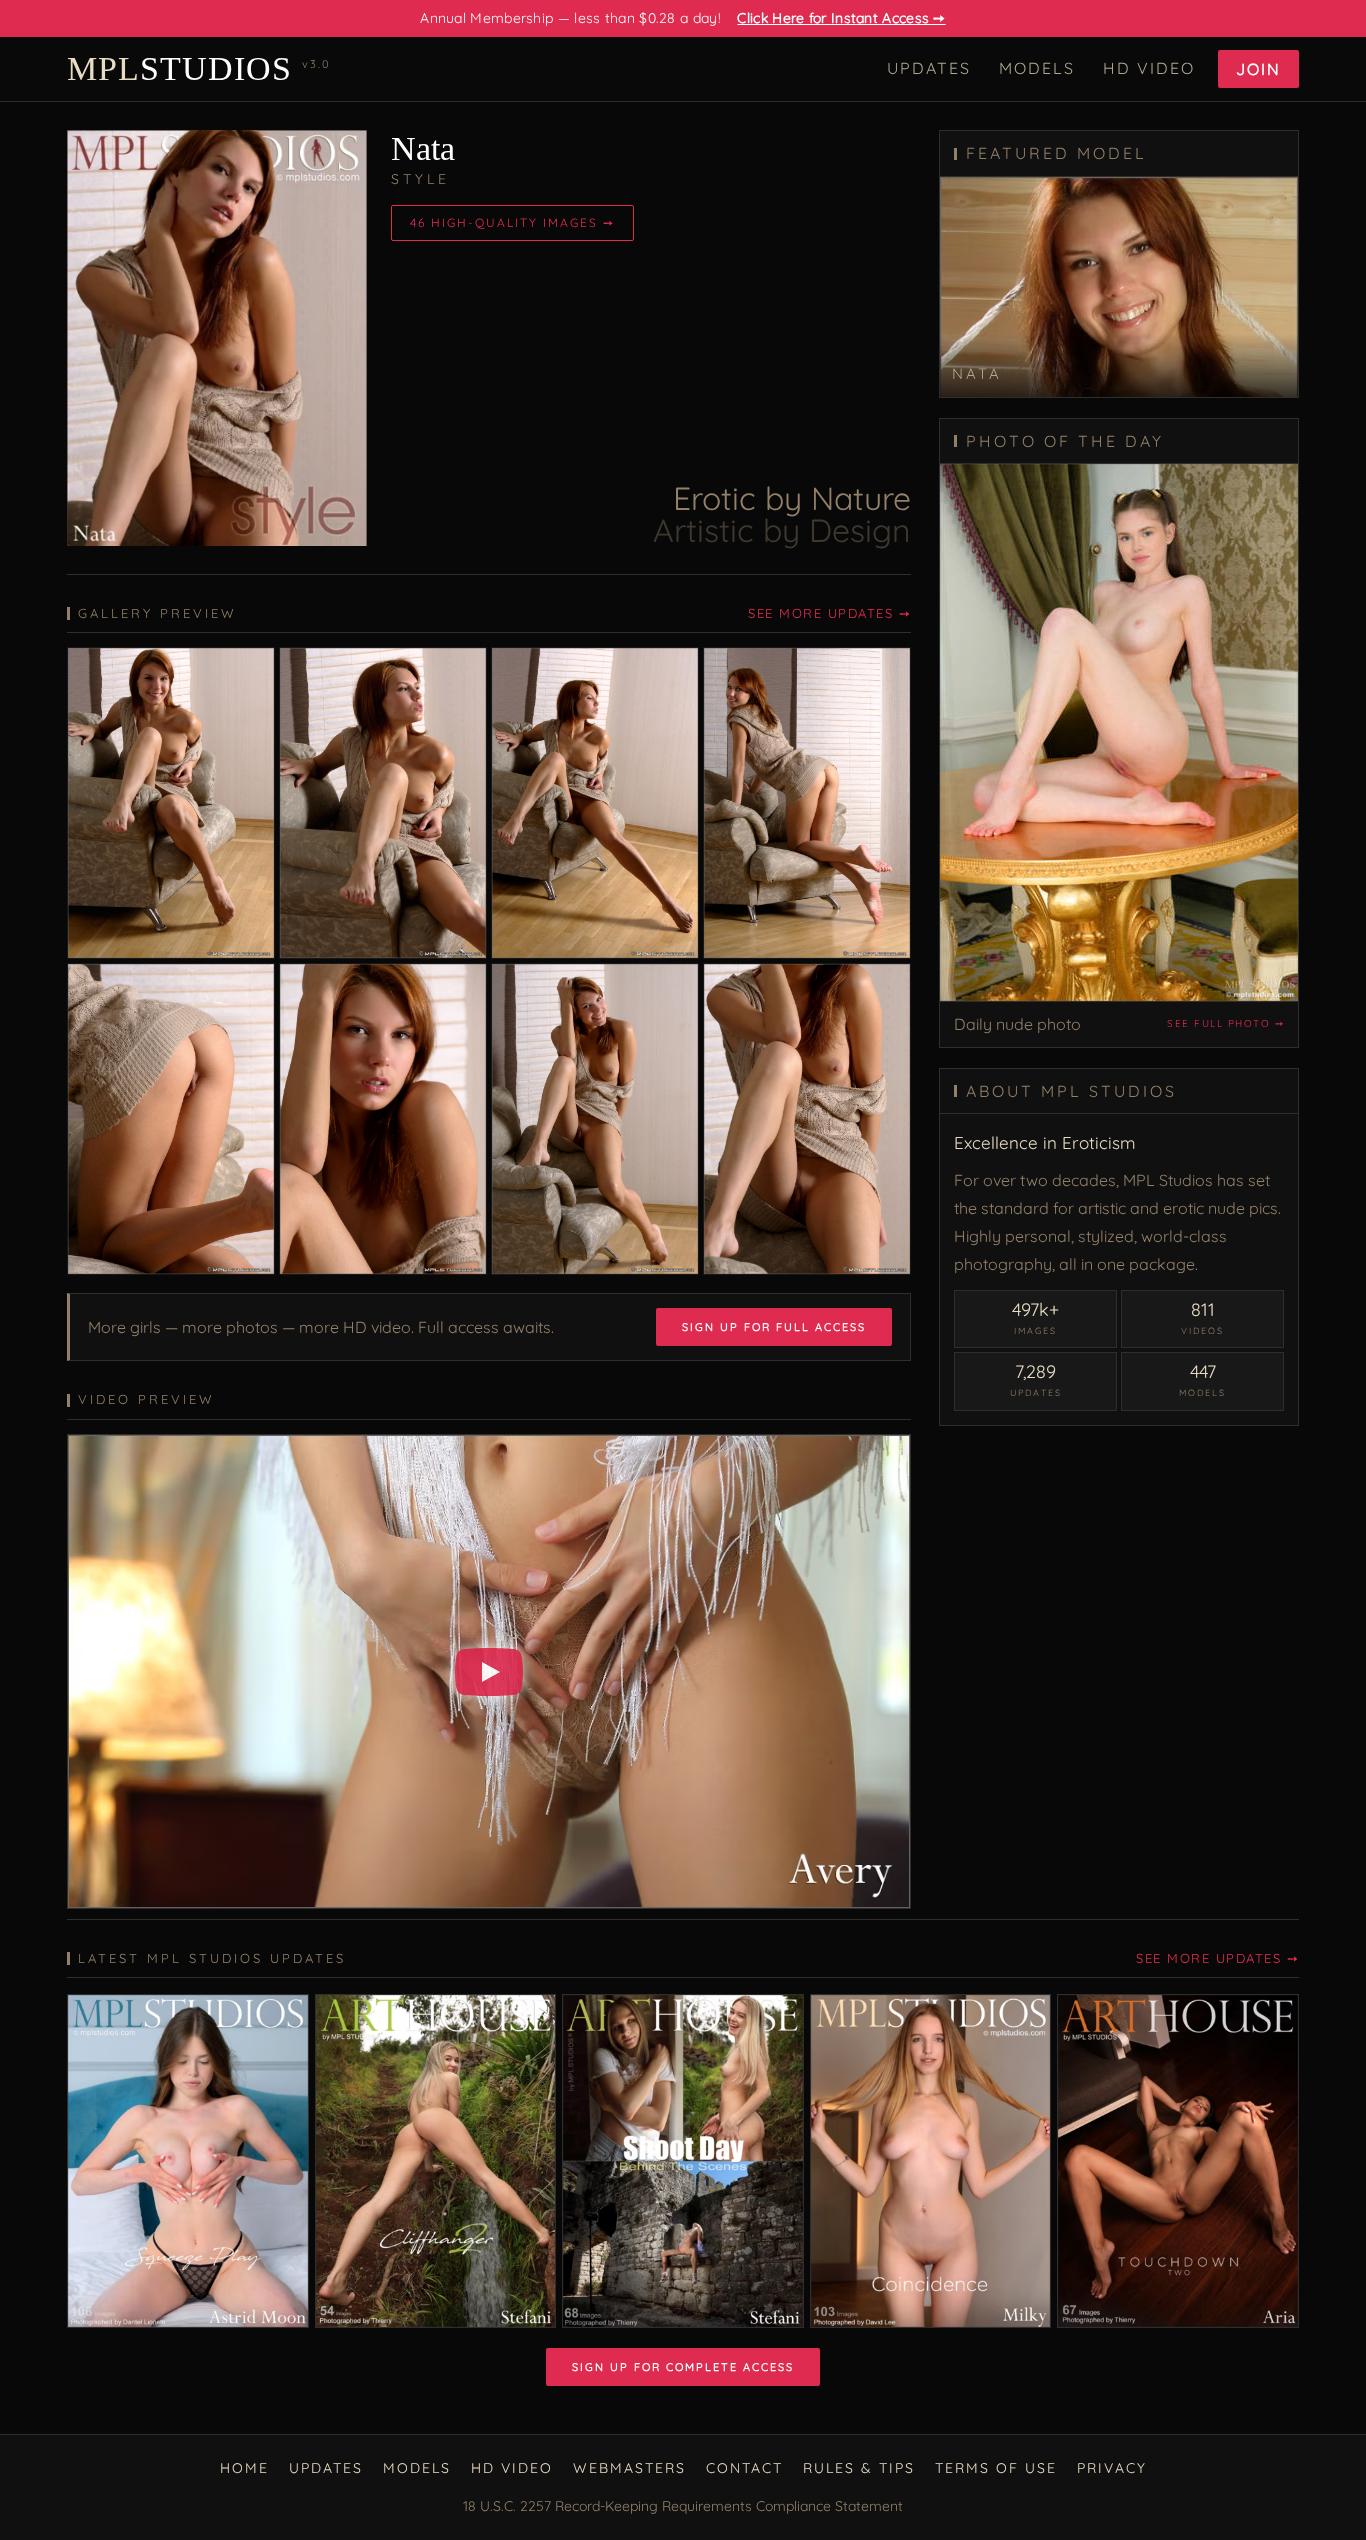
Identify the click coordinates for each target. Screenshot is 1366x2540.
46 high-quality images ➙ (512, 222)
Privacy (1112, 2468)
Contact (744, 2468)
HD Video (1149, 68)
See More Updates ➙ (829, 613)
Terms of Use (996, 2468)
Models (1037, 68)
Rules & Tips (859, 2468)
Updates (929, 68)
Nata (423, 148)
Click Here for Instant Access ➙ (841, 18)
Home (244, 2468)
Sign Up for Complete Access (683, 2367)
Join (1258, 69)
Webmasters (629, 2468)
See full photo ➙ (1225, 1023)
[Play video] (489, 1672)
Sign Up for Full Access (774, 1327)
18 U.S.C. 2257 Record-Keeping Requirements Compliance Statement (683, 2506)
